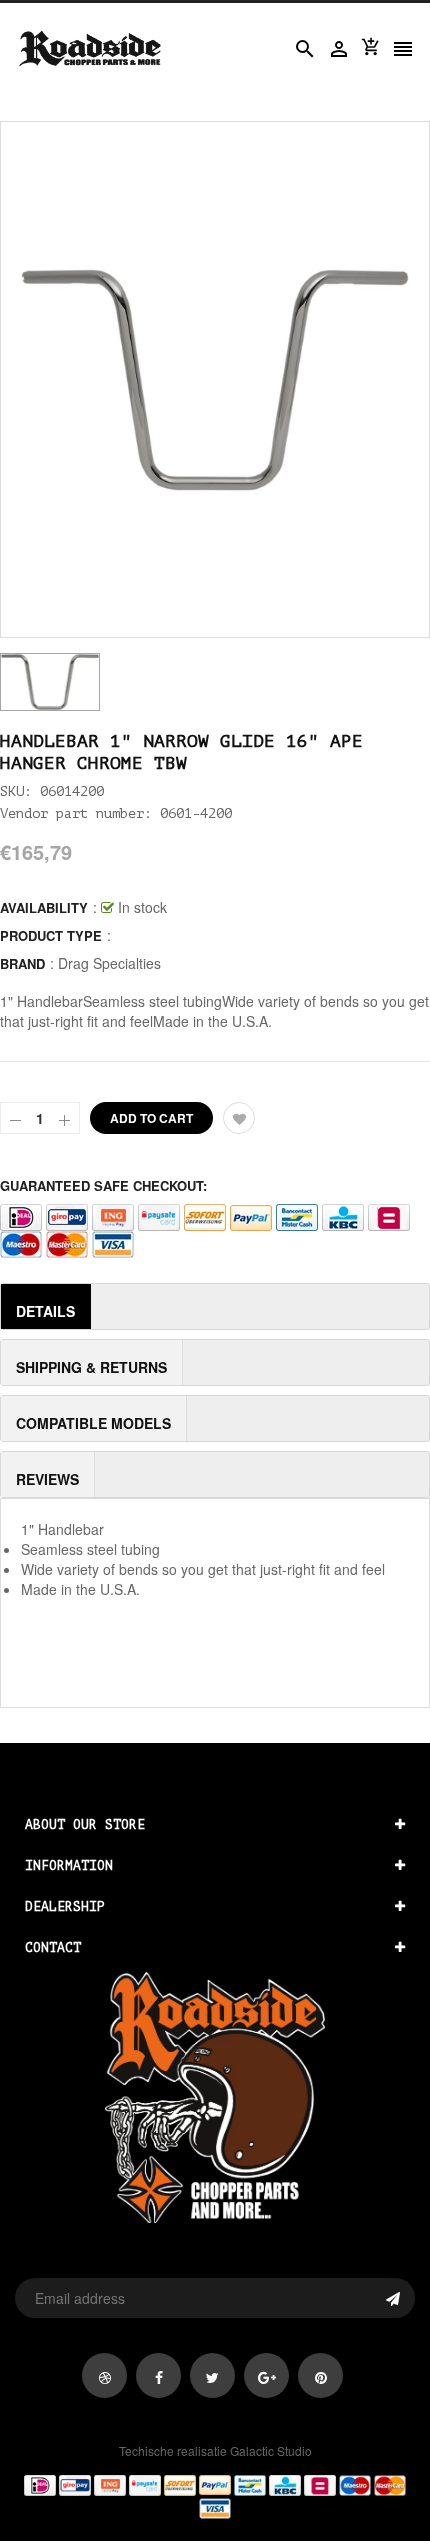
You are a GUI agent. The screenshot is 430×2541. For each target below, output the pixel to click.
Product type (51, 935)
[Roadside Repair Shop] (215, 2495)
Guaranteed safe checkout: (103, 1185)
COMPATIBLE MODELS (93, 1423)
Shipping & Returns (91, 1367)
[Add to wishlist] (239, 1118)
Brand (22, 963)
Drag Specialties (109, 963)
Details (45, 1311)
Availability (44, 907)
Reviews (47, 1479)
